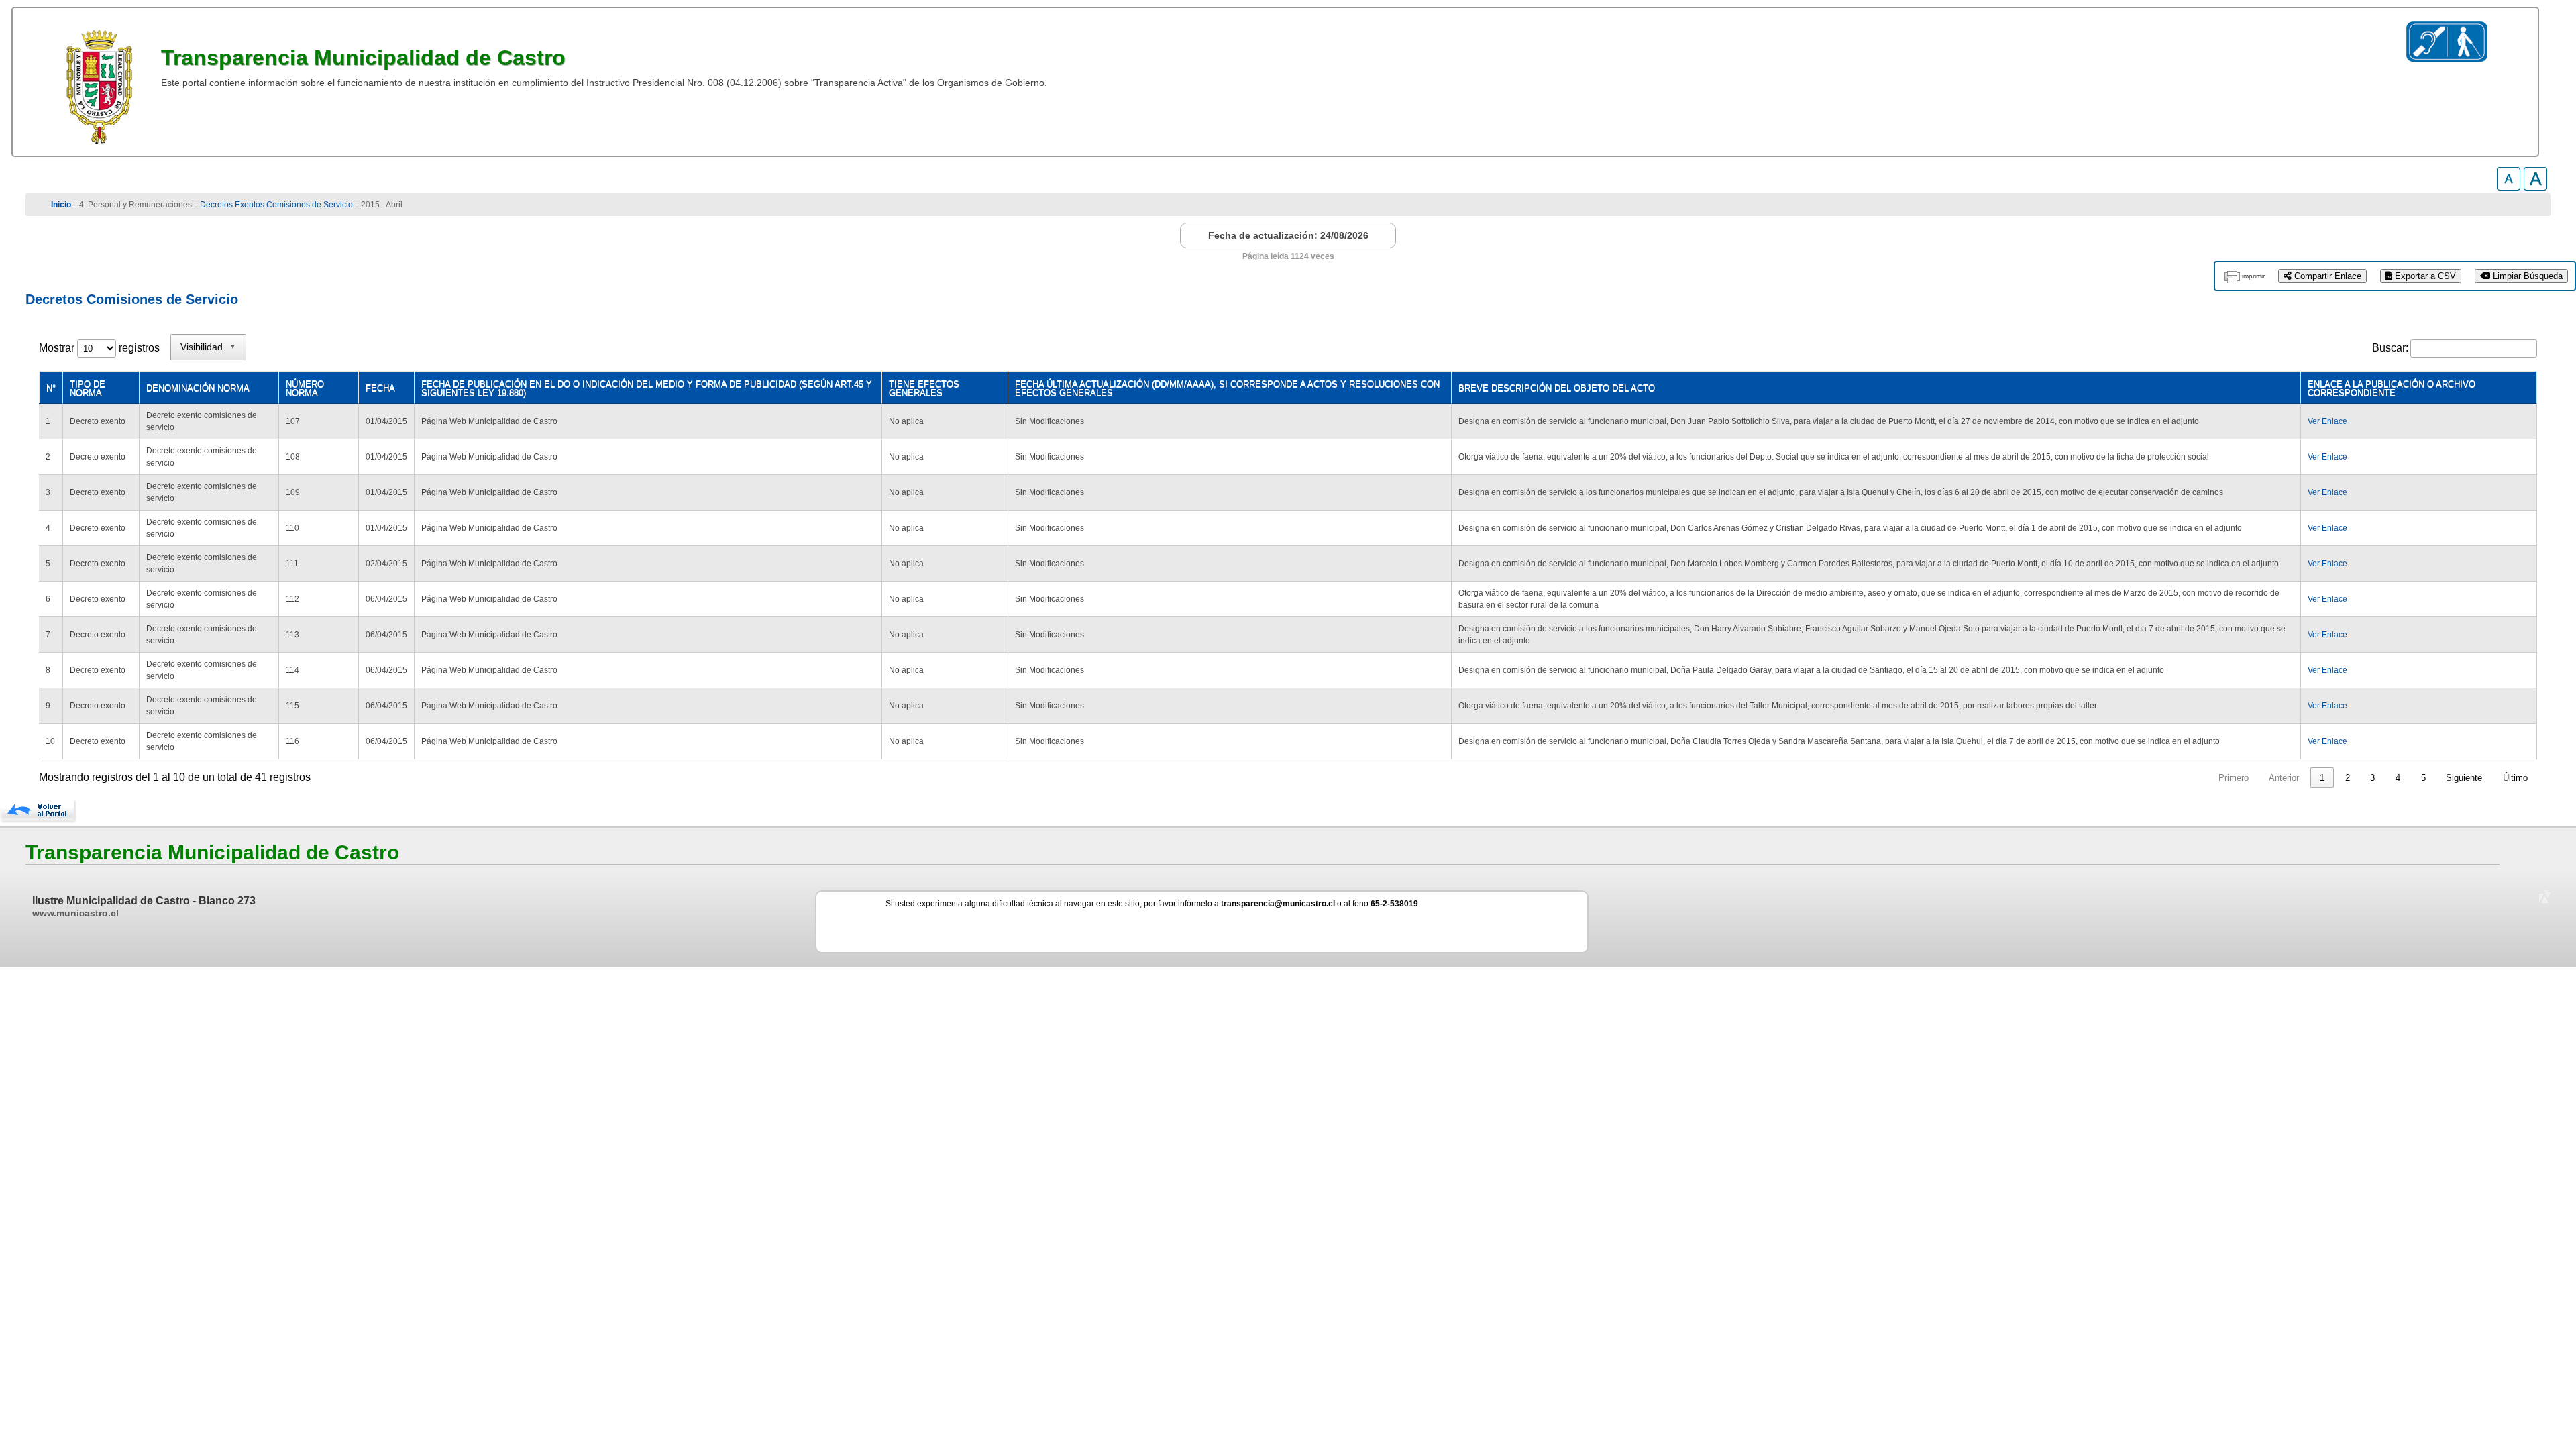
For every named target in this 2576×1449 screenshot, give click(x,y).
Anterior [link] (2284, 778)
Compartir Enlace (2326, 276)
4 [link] (2398, 778)
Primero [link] (2234, 778)
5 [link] (2423, 778)
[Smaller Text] (2509, 187)
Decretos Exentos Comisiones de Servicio (276, 205)
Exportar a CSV (2424, 276)
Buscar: (2390, 348)
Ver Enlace (2327, 421)
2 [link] (2348, 778)
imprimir (2253, 276)
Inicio (61, 205)
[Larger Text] (2535, 187)
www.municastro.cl (75, 913)
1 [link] (2322, 778)
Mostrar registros (99, 348)
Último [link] (2515, 778)
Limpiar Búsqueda (2526, 276)
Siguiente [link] (2464, 778)
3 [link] (2372, 778)
